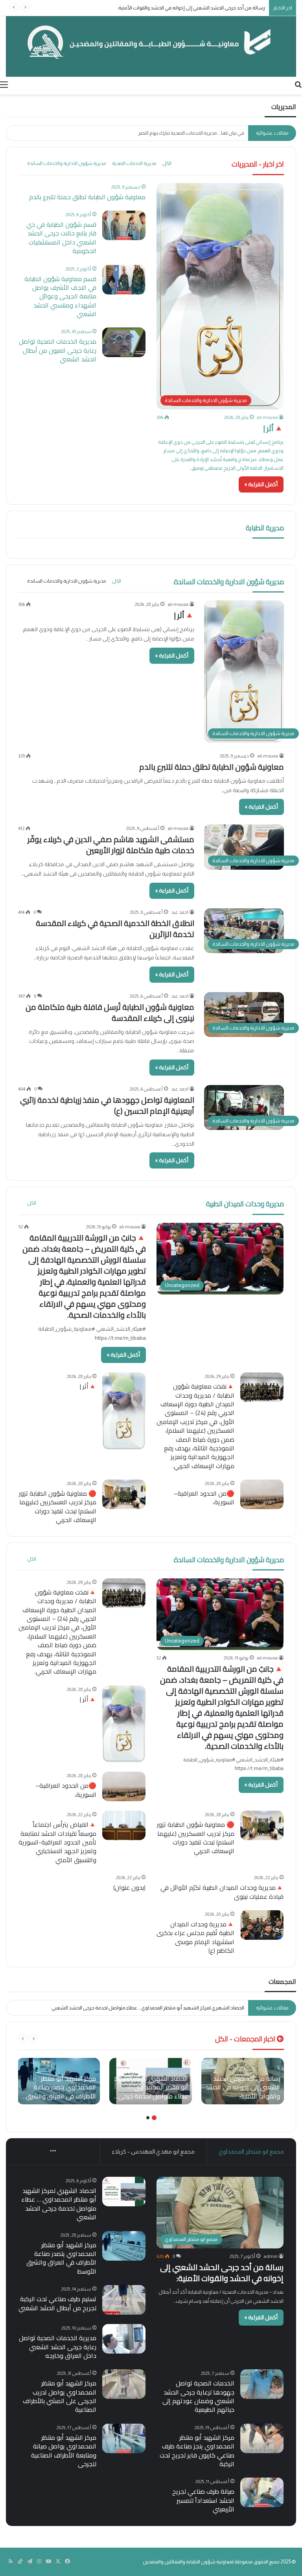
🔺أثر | (273, 428)
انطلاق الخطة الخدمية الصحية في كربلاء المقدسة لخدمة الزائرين (115, 929)
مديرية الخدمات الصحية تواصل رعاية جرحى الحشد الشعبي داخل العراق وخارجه (58, 2347)
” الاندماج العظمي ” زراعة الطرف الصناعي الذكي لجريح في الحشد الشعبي (172, 133)
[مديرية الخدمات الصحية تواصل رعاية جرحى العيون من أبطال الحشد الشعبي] (124, 342)
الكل (167, 163)
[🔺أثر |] (124, 1411)
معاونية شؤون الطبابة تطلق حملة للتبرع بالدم (87, 197)
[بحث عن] (298, 85)
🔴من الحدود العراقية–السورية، (204, 1498)
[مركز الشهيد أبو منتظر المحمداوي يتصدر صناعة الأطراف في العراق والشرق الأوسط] (59, 2081)
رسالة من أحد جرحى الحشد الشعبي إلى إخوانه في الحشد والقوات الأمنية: (222, 2273)
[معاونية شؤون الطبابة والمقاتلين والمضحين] (151, 46)
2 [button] (148, 2118)
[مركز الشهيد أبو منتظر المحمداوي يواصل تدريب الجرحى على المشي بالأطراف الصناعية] (124, 2384)
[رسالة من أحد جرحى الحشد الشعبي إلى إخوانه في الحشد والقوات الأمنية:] (243, 2081)
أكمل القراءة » (261, 484)
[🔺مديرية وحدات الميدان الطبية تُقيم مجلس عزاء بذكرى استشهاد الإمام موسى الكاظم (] (262, 1925)
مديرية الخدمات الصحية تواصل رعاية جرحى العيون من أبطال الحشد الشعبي (58, 350)
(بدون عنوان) (129, 1887)
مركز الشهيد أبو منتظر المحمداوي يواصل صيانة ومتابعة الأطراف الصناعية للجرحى (64, 2451)
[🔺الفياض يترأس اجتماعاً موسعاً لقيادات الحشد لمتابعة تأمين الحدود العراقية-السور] (124, 1825)
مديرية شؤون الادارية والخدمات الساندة (66, 163)
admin (271, 2256)
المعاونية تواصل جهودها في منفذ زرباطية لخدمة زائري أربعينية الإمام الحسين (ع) (107, 1105)
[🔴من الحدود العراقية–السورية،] (262, 1494)
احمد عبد (180, 912)
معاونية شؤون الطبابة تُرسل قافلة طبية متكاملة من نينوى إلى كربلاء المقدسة (110, 1012)
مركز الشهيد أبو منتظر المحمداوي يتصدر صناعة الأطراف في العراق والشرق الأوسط (159, 2008)
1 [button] (154, 2118)
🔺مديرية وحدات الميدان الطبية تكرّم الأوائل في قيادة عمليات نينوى (222, 1892)
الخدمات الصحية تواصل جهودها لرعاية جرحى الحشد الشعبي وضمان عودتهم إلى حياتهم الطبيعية (198, 2396)
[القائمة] (4, 85)
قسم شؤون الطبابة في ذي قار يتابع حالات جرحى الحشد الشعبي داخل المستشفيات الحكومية (61, 238)
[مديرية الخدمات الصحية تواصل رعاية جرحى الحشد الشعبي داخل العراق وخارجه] (124, 2339)
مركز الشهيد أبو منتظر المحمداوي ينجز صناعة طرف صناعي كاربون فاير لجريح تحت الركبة (197, 2451)
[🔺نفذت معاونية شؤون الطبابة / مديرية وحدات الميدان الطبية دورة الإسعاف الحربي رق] (262, 1387)
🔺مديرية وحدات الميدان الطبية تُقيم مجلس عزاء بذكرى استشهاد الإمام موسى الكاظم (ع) (195, 1937)
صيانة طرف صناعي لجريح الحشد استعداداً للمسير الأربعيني (203, 2500)
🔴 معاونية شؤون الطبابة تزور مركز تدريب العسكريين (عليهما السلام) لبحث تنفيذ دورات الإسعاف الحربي (58, 1507)
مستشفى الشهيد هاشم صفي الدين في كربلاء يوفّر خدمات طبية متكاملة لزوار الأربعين (111, 845)
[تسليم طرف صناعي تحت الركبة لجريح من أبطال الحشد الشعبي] (124, 2300)
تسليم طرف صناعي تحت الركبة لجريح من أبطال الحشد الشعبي (57, 2303)
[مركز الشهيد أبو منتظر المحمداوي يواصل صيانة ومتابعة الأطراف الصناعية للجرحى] (124, 2438)
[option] (243, 2081)
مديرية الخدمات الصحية (134, 163)
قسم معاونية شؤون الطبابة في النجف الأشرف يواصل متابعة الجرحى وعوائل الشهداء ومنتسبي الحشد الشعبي (60, 296)
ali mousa (267, 417)
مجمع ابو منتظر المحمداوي (251, 2151)
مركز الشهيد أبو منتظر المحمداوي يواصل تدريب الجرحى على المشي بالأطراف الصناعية (60, 2396)
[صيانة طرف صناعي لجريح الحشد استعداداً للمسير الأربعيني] (262, 2492)
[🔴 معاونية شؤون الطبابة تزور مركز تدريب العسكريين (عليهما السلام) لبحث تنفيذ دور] (124, 1494)
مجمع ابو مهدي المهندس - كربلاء (153, 2151)
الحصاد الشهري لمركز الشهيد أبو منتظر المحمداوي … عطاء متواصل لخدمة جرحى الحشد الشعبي (59, 2204)
